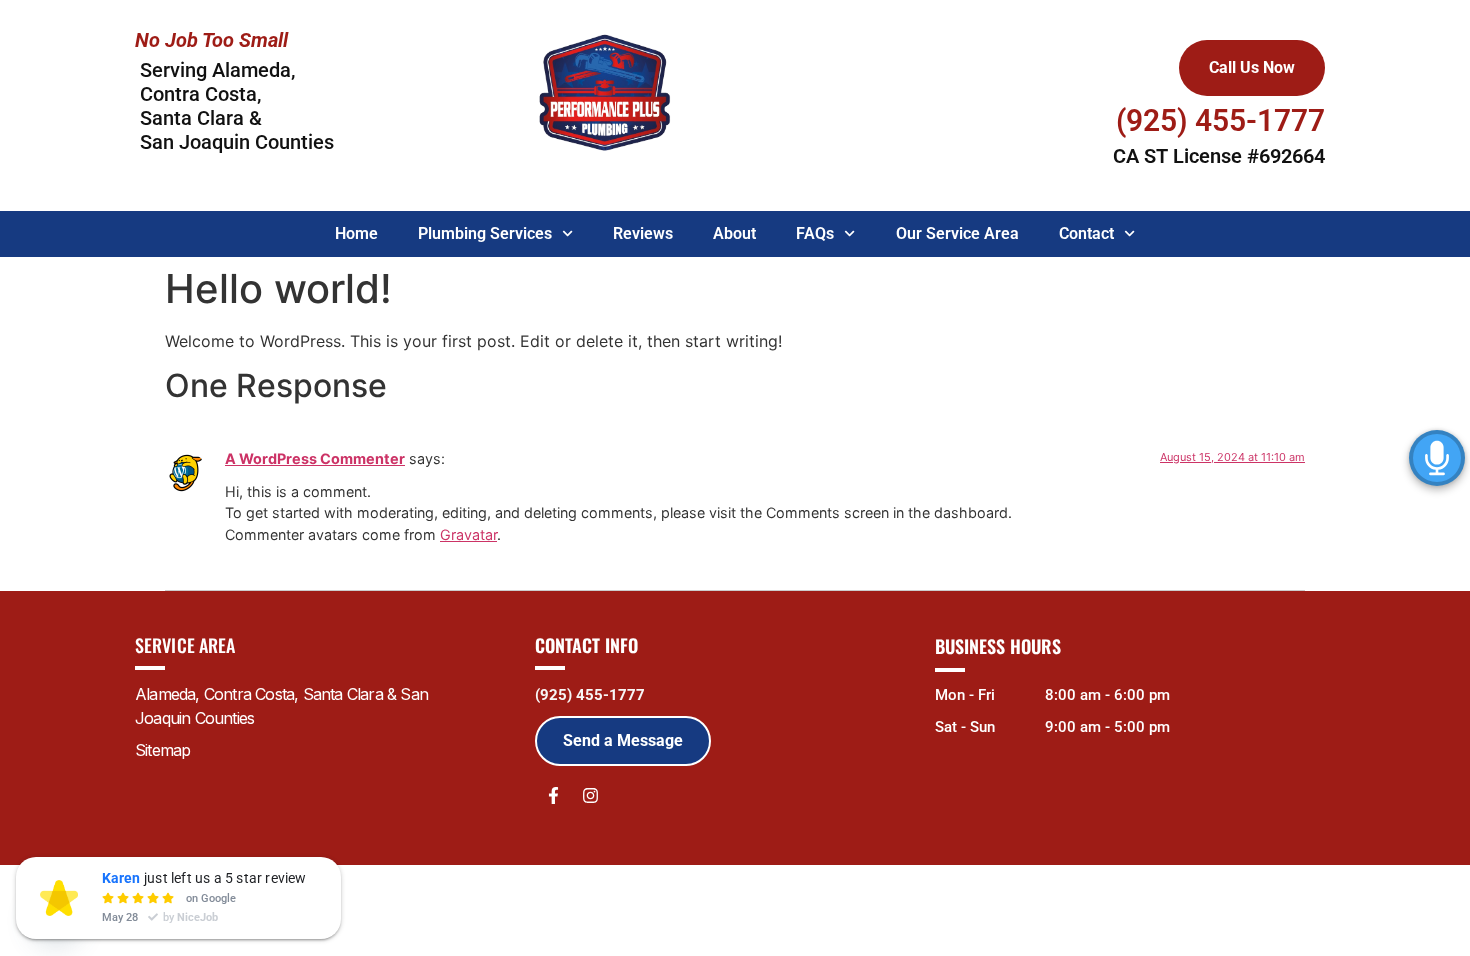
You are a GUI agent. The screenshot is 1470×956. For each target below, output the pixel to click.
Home (356, 233)
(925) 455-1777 (590, 695)
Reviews (643, 233)
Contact (1086, 233)
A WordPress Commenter (315, 458)
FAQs (815, 233)
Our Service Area (957, 233)
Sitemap (162, 750)
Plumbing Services (485, 233)
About (734, 233)
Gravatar (468, 534)
